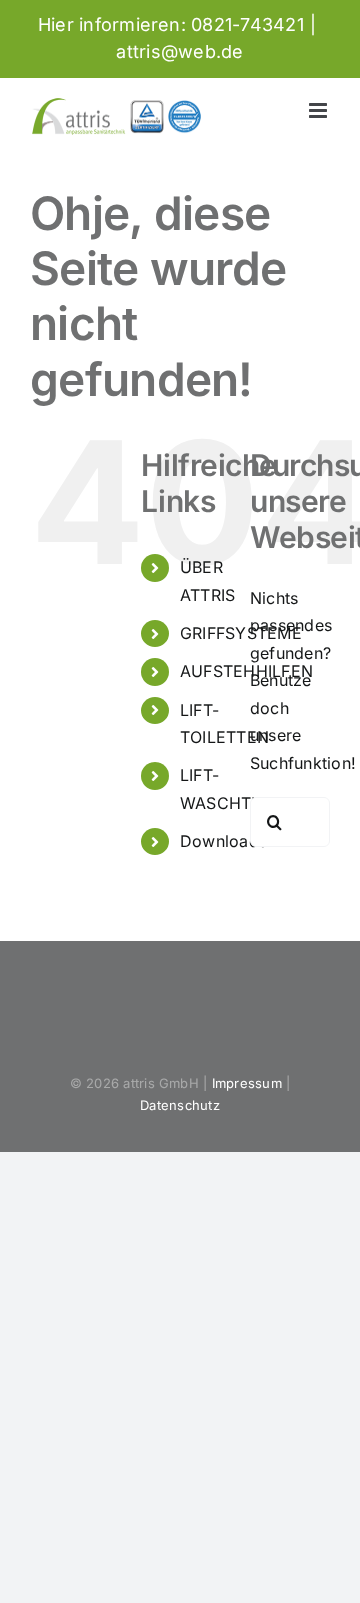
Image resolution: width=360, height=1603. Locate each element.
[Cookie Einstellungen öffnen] (36, 1577)
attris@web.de (179, 51)
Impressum (247, 1083)
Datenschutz (180, 1105)
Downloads (223, 841)
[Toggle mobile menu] (319, 110)
